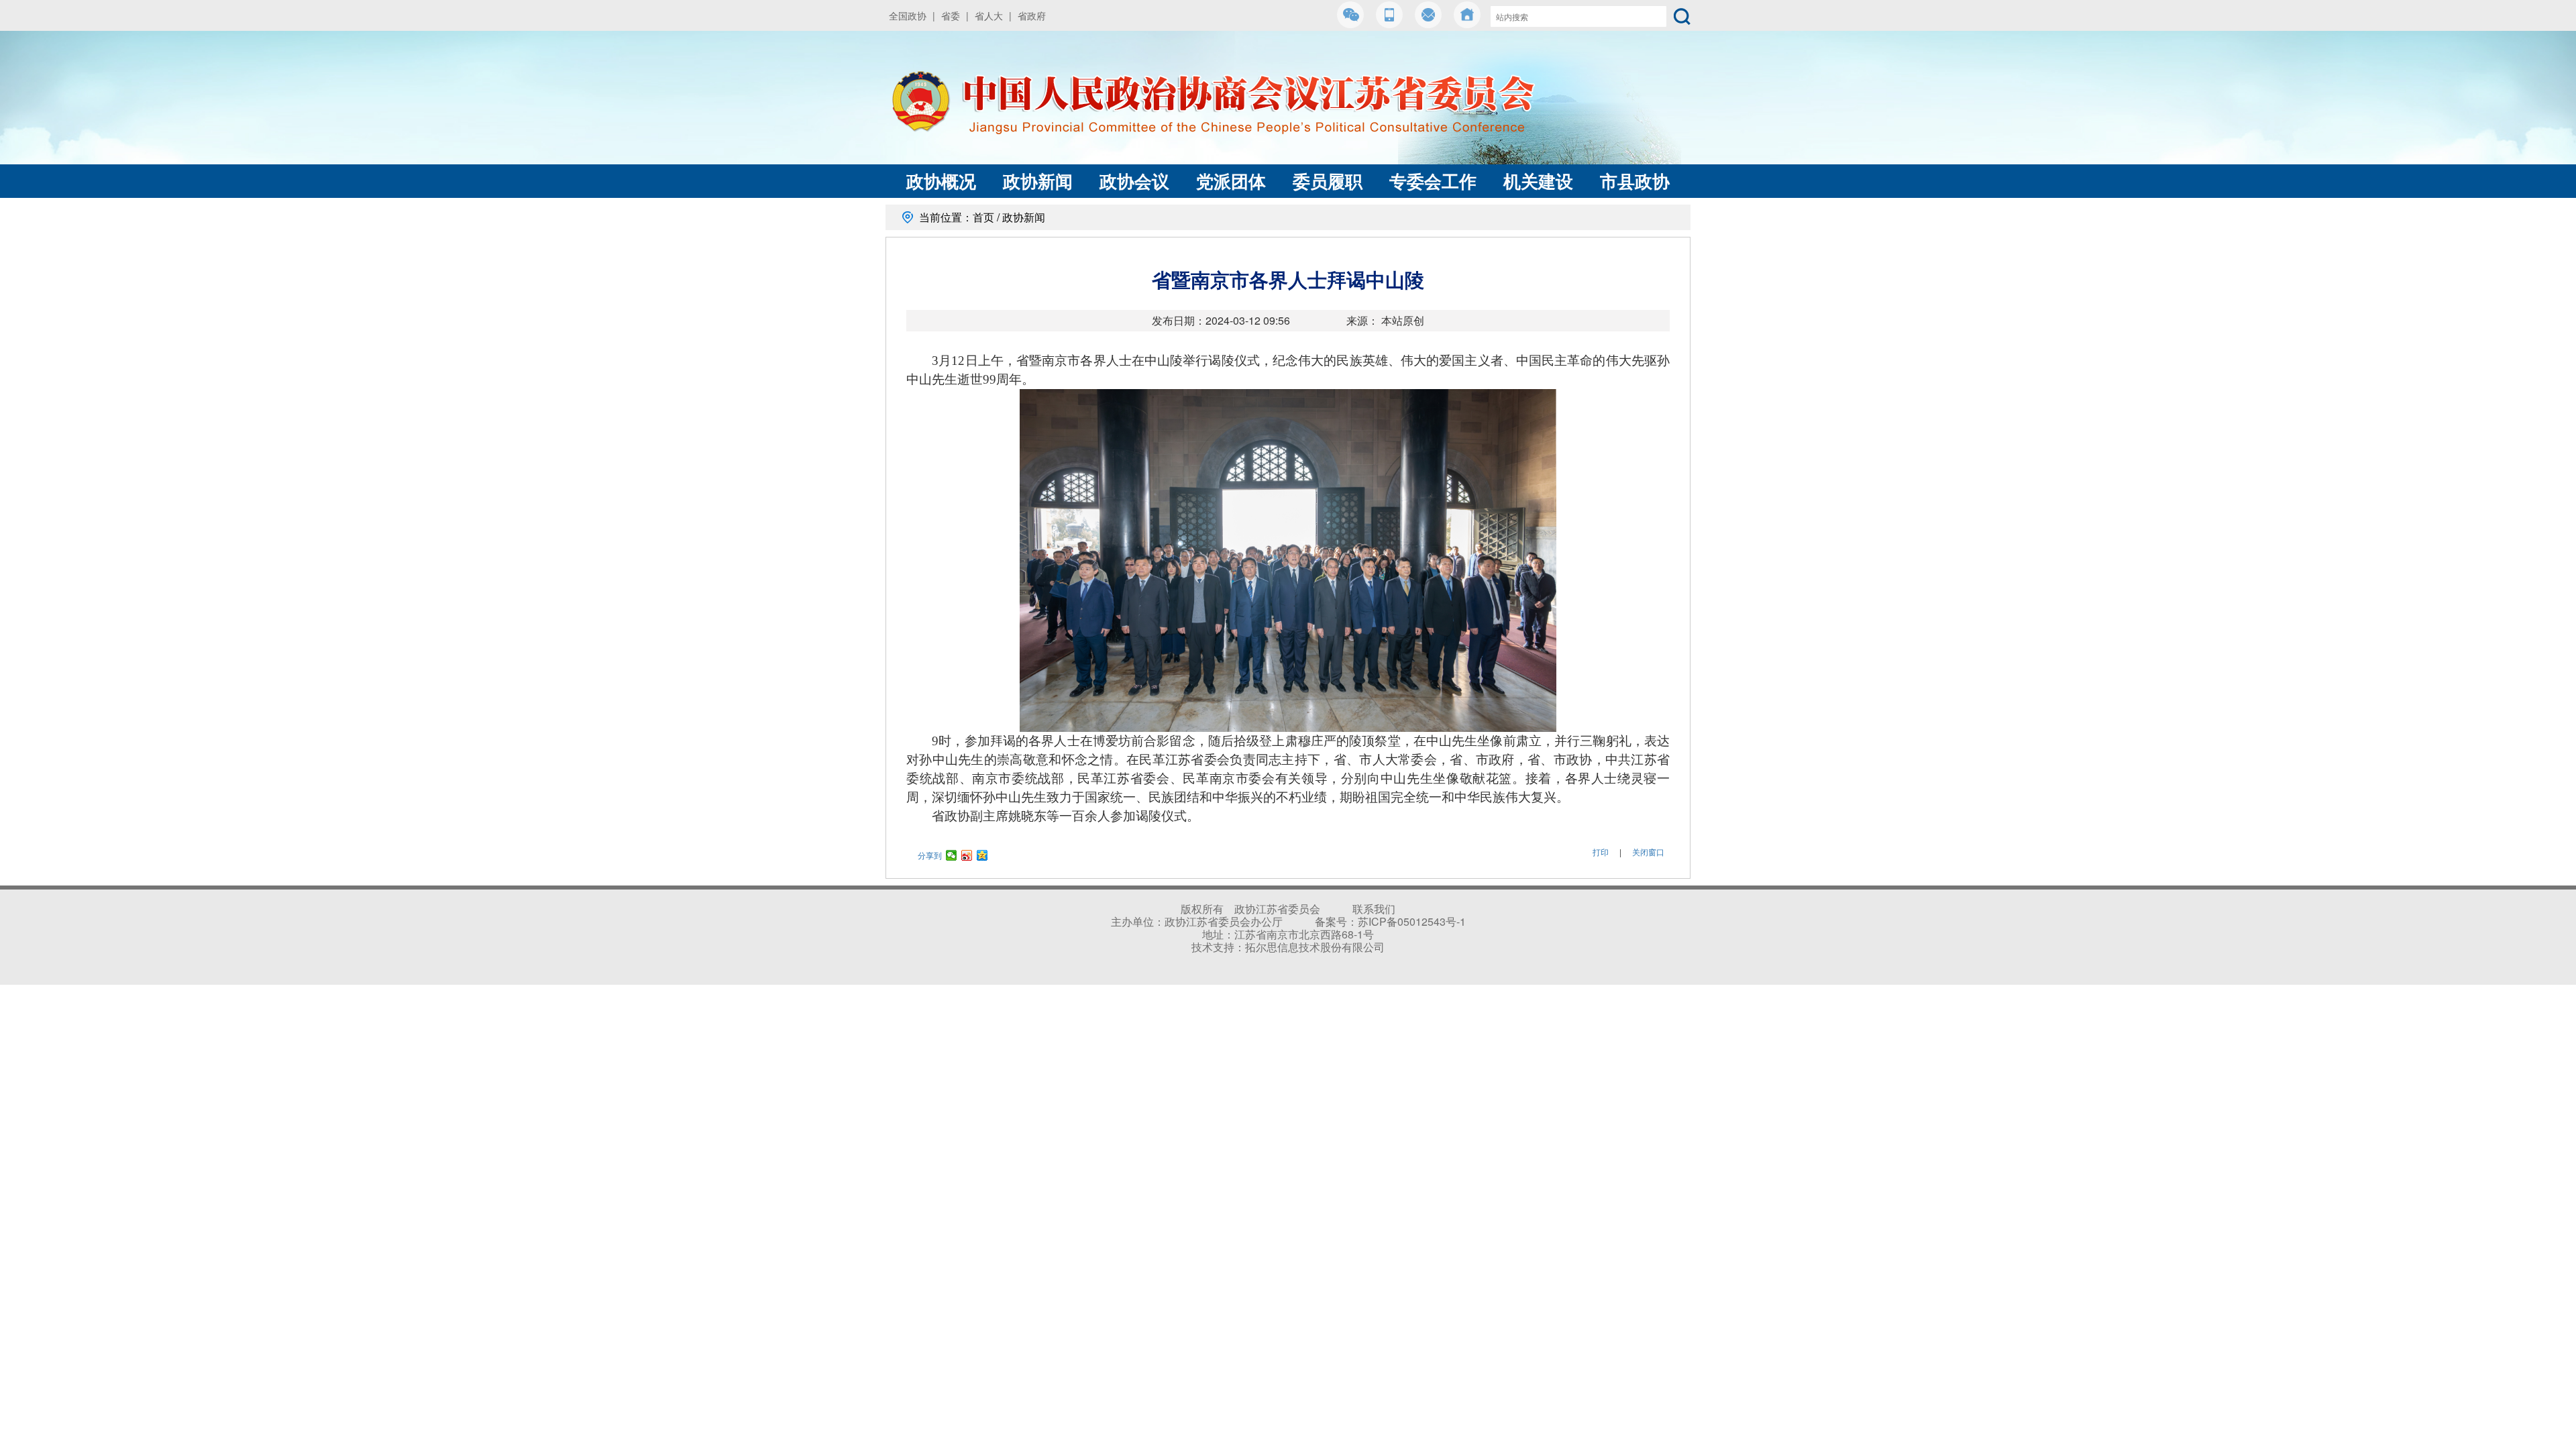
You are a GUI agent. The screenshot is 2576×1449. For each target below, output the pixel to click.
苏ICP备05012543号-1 (1412, 921)
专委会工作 (1433, 181)
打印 (1601, 852)
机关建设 (1538, 181)
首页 (983, 217)
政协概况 (941, 181)
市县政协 (1635, 181)
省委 (951, 15)
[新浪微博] (967, 855)
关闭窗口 (1648, 852)
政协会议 (1134, 181)
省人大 (989, 15)
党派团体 (1231, 181)
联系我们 (1374, 909)
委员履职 (1328, 181)
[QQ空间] (982, 855)
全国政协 (908, 15)
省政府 (1032, 15)
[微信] (952, 855)
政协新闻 (1038, 181)
